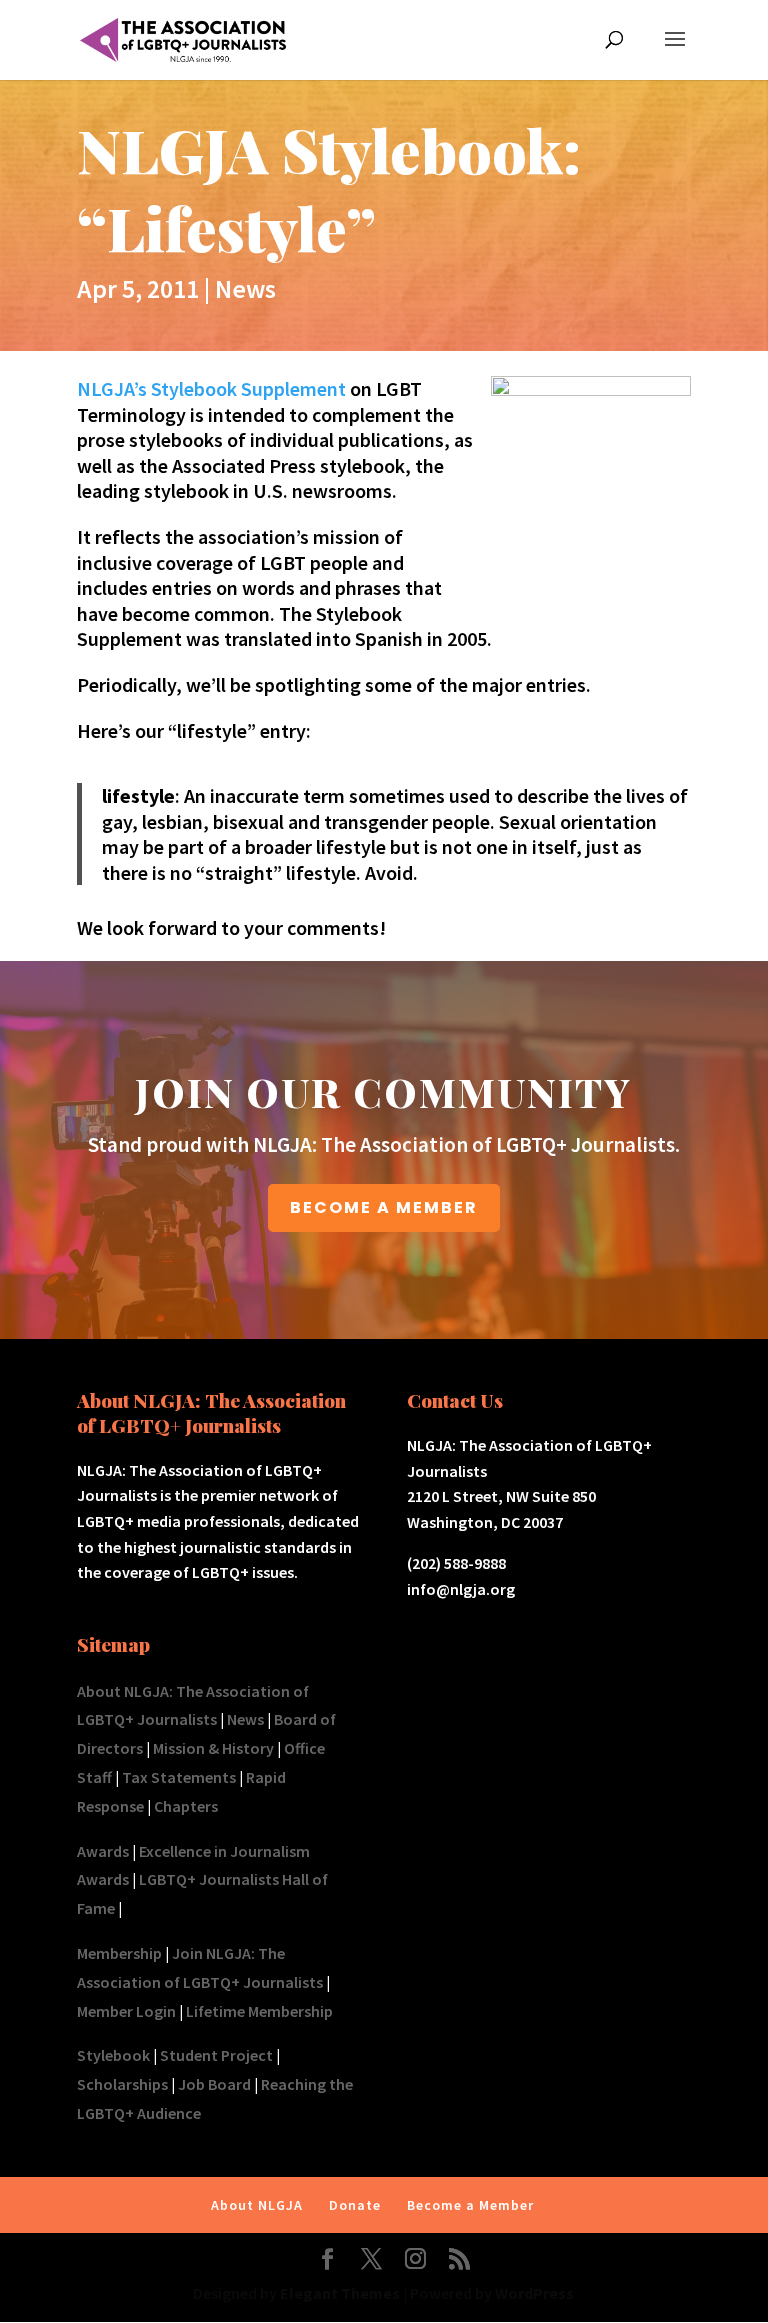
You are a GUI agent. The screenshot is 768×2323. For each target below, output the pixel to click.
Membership (119, 1953)
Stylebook (113, 2055)
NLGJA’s (114, 388)
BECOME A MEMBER (384, 1207)
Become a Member (470, 2205)
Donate (355, 2205)
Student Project (216, 2055)
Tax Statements (179, 1777)
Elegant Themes (340, 2293)
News (245, 288)
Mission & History (213, 1748)
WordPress (534, 2293)
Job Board (214, 2084)
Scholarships (122, 2084)
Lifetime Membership (259, 2011)
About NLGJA (257, 2205)
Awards (103, 1851)
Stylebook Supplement (248, 388)
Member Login (126, 2011)
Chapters (186, 1806)
